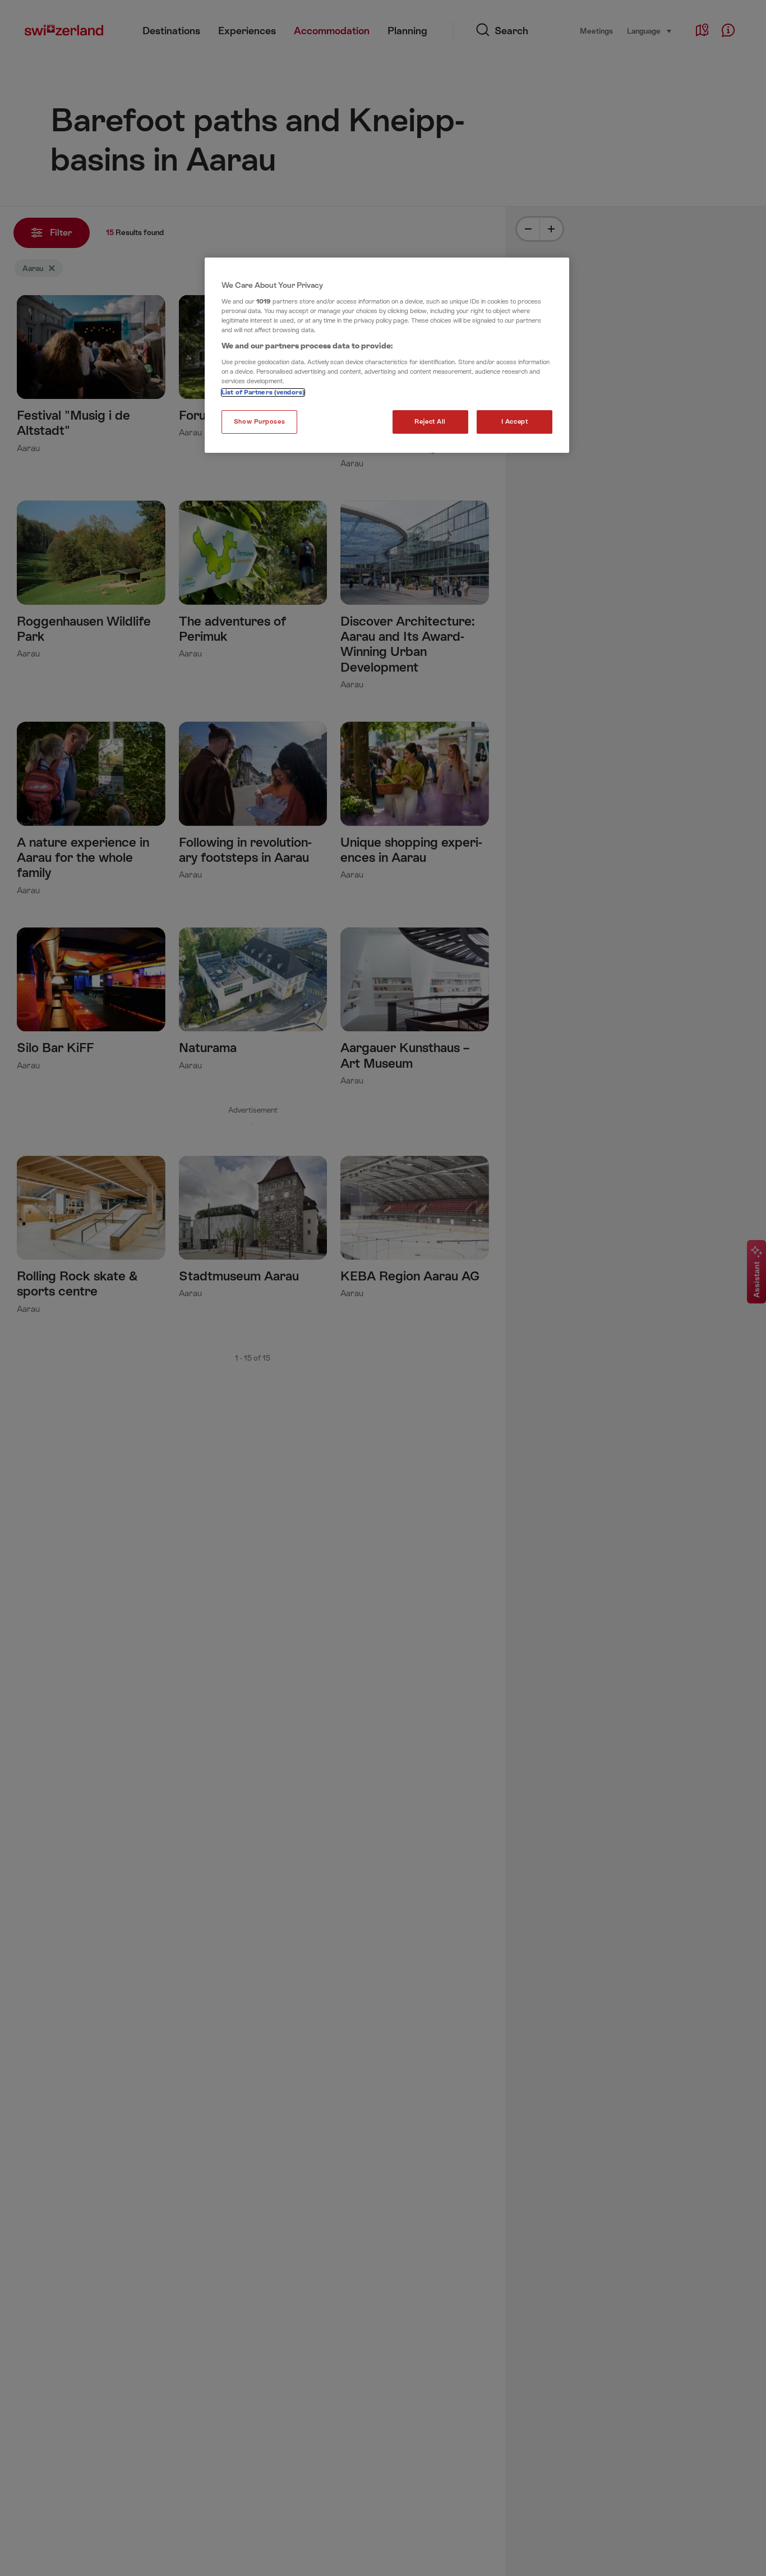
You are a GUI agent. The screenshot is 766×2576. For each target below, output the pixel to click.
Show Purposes (259, 422)
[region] (387, 355)
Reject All (430, 422)
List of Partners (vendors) (263, 392)
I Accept (515, 422)
